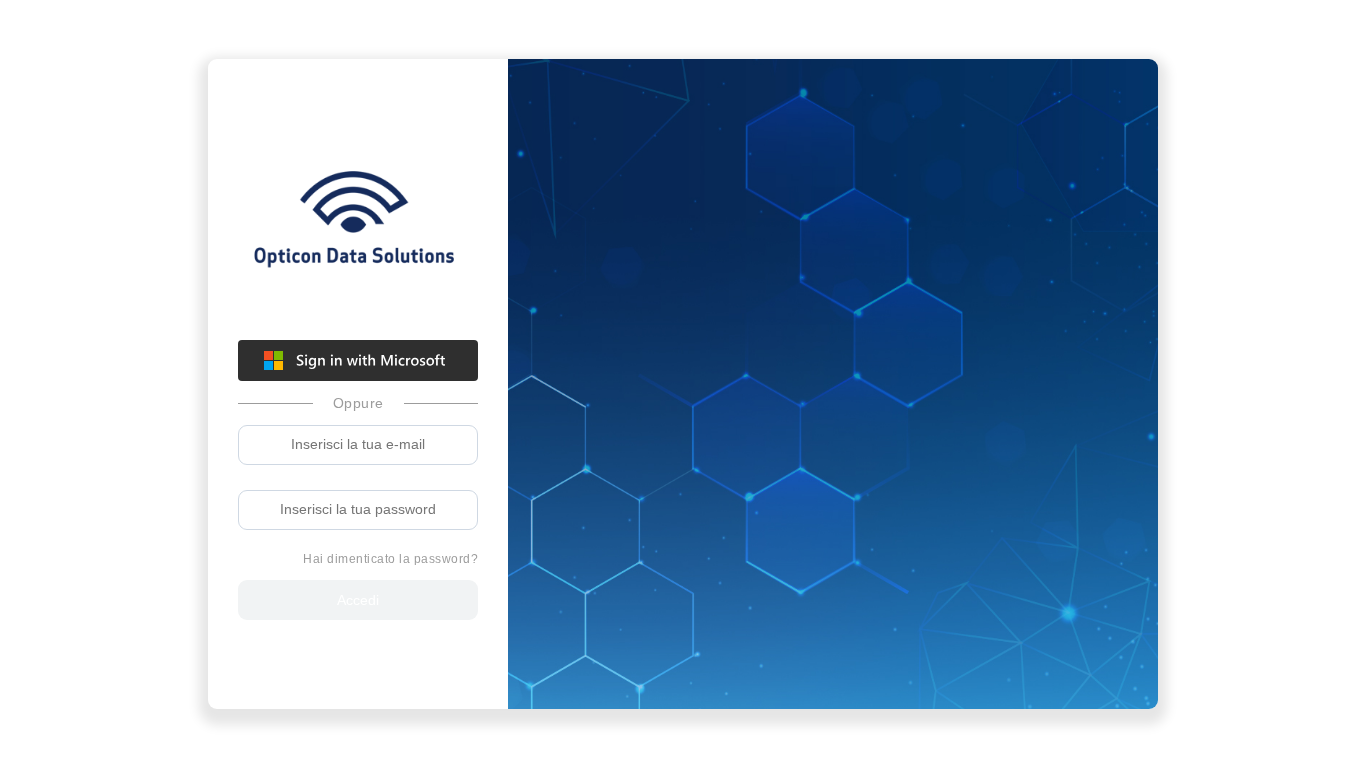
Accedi (358, 600)
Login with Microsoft (358, 360)
